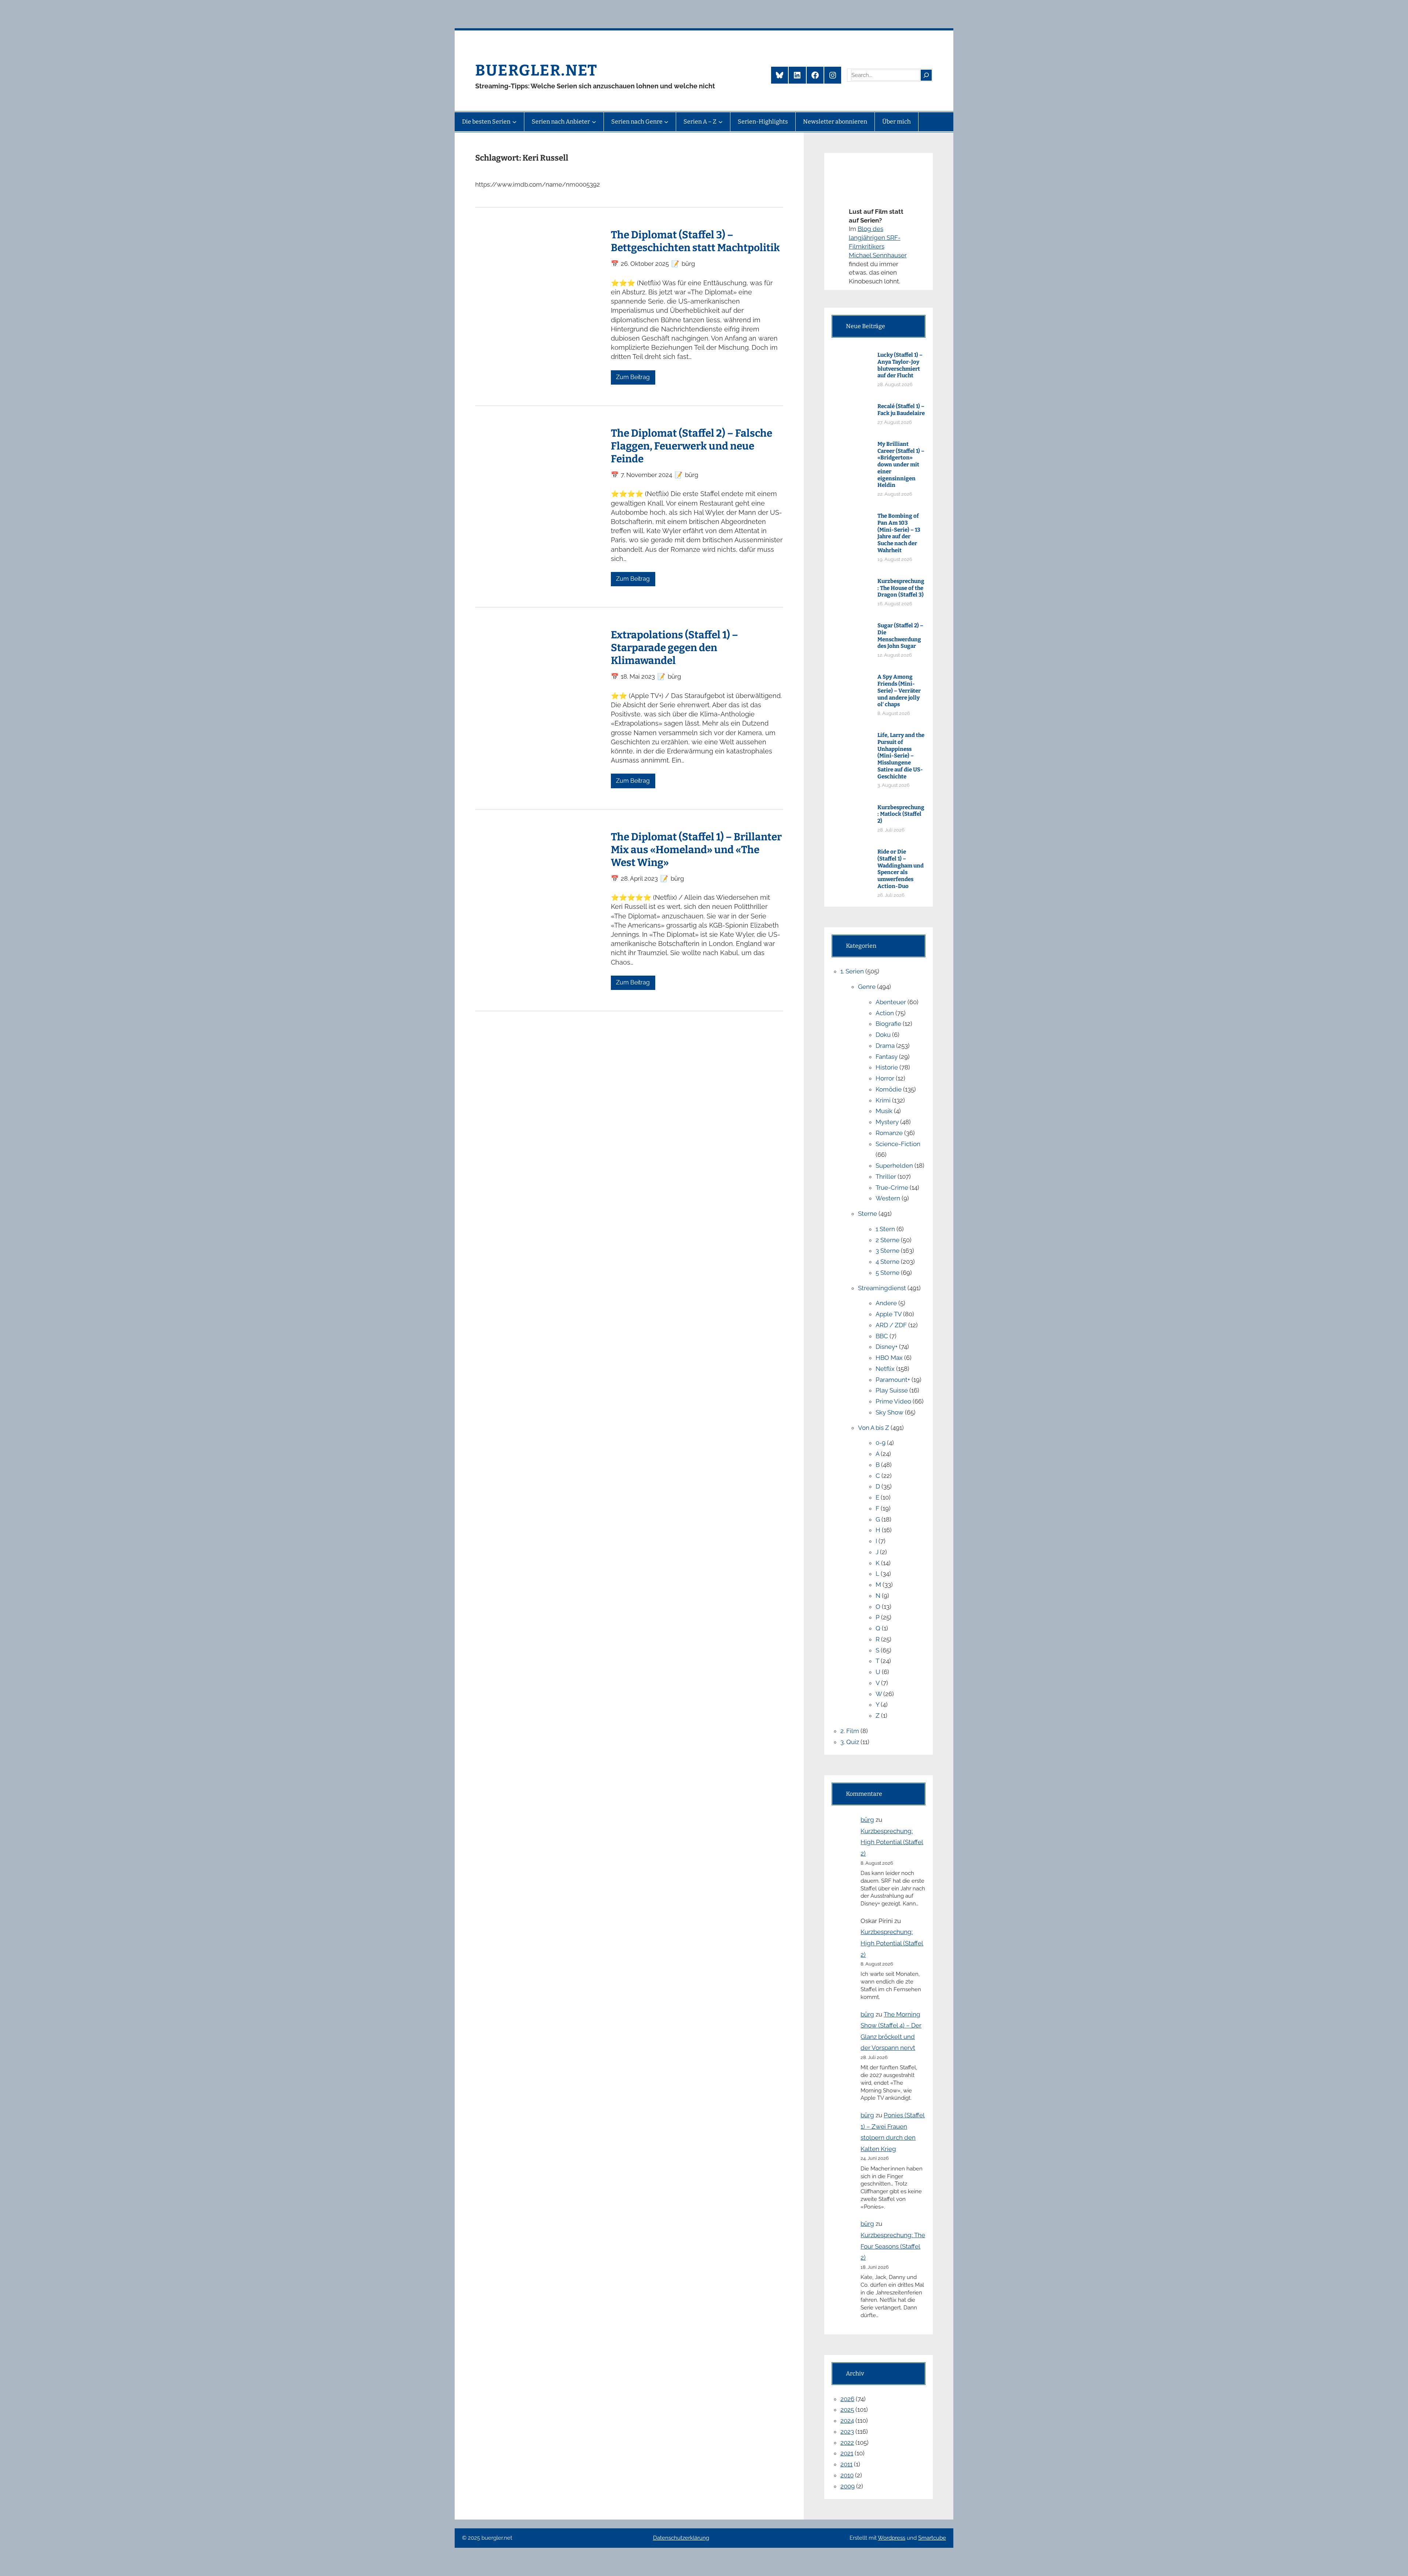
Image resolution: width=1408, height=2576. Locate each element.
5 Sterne (888, 1273)
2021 (847, 2453)
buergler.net (536, 70)
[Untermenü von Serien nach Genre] (666, 122)
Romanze (889, 1133)
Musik (884, 1111)
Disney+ (887, 1347)
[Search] (926, 75)
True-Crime (892, 1188)
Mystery (887, 1122)
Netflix (885, 1369)
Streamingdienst (882, 1288)
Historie (887, 1067)
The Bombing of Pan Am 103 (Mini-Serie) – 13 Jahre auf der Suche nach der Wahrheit (899, 533)
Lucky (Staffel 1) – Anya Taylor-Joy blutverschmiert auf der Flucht (900, 365)
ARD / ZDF (891, 1325)
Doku (883, 1035)
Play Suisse (892, 1390)
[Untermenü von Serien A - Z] (720, 122)
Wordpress (892, 2538)
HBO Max (889, 1358)
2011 (846, 2464)
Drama (885, 1046)
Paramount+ (893, 1380)
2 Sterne (888, 1240)
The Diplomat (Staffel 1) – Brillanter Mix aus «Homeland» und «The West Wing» (696, 850)
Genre (867, 987)
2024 (847, 2421)
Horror (885, 1078)
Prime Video (893, 1401)
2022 (847, 2443)
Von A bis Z (874, 1428)
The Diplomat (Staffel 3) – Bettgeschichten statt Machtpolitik (695, 241)
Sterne (868, 1214)
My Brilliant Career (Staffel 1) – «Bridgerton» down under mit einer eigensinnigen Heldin (901, 465)
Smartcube (932, 2538)
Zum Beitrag (633, 377)
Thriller (886, 1177)
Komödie (889, 1089)
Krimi (883, 1100)
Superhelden (894, 1166)
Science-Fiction (898, 1144)
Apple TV (889, 1314)
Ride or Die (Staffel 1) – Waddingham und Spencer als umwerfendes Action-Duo (901, 869)
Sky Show (890, 1412)
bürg (867, 1820)
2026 (847, 2399)
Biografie (888, 1024)
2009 (848, 2486)
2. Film (850, 1731)
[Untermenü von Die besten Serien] (514, 122)
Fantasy (887, 1057)
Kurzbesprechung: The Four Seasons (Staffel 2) (893, 2246)
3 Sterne (888, 1251)
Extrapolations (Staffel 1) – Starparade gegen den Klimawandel (674, 648)
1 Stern (885, 1229)
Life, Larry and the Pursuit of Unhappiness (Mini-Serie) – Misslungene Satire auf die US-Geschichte (901, 756)
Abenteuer (891, 1002)
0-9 (881, 1443)
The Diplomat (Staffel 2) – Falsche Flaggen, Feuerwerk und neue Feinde (692, 446)
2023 (847, 2432)
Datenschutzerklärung (681, 2538)
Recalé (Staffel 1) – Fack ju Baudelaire (901, 410)
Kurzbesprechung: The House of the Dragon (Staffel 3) (901, 588)
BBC (882, 1336)
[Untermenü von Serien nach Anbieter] (594, 122)
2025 (847, 2410)
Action (885, 1013)
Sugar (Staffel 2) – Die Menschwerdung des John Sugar (900, 636)
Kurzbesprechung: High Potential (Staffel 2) (892, 1842)
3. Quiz (850, 1742)
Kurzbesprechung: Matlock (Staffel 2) (901, 814)
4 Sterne (888, 1262)
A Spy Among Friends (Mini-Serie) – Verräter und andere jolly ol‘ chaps (899, 691)
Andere (886, 1303)
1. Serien (852, 971)
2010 (847, 2475)
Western (888, 1198)
